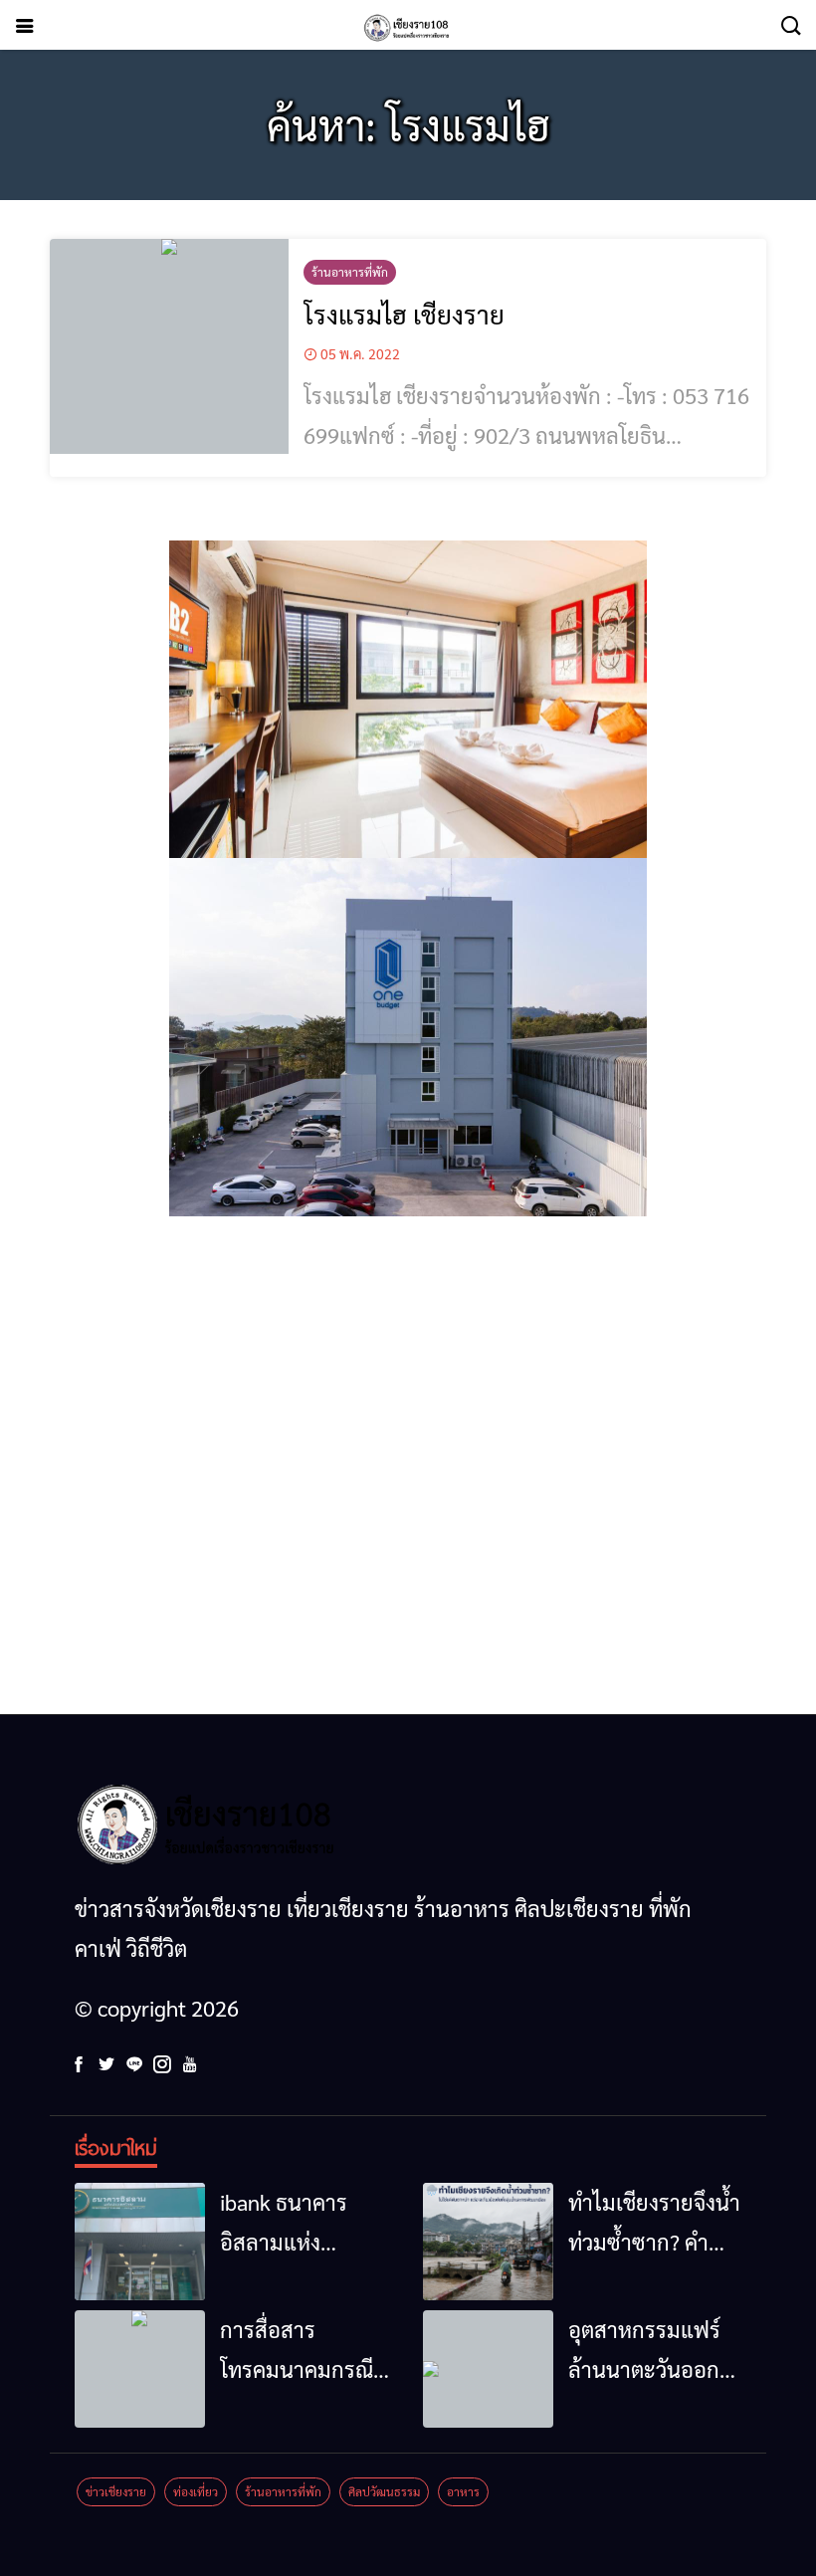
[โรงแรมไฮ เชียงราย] (169, 346)
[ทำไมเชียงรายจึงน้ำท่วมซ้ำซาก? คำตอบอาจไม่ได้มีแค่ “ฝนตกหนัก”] (488, 2242)
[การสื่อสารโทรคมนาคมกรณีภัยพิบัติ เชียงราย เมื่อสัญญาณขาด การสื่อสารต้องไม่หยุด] (140, 2369)
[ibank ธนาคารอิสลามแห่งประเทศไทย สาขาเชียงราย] (140, 2242)
